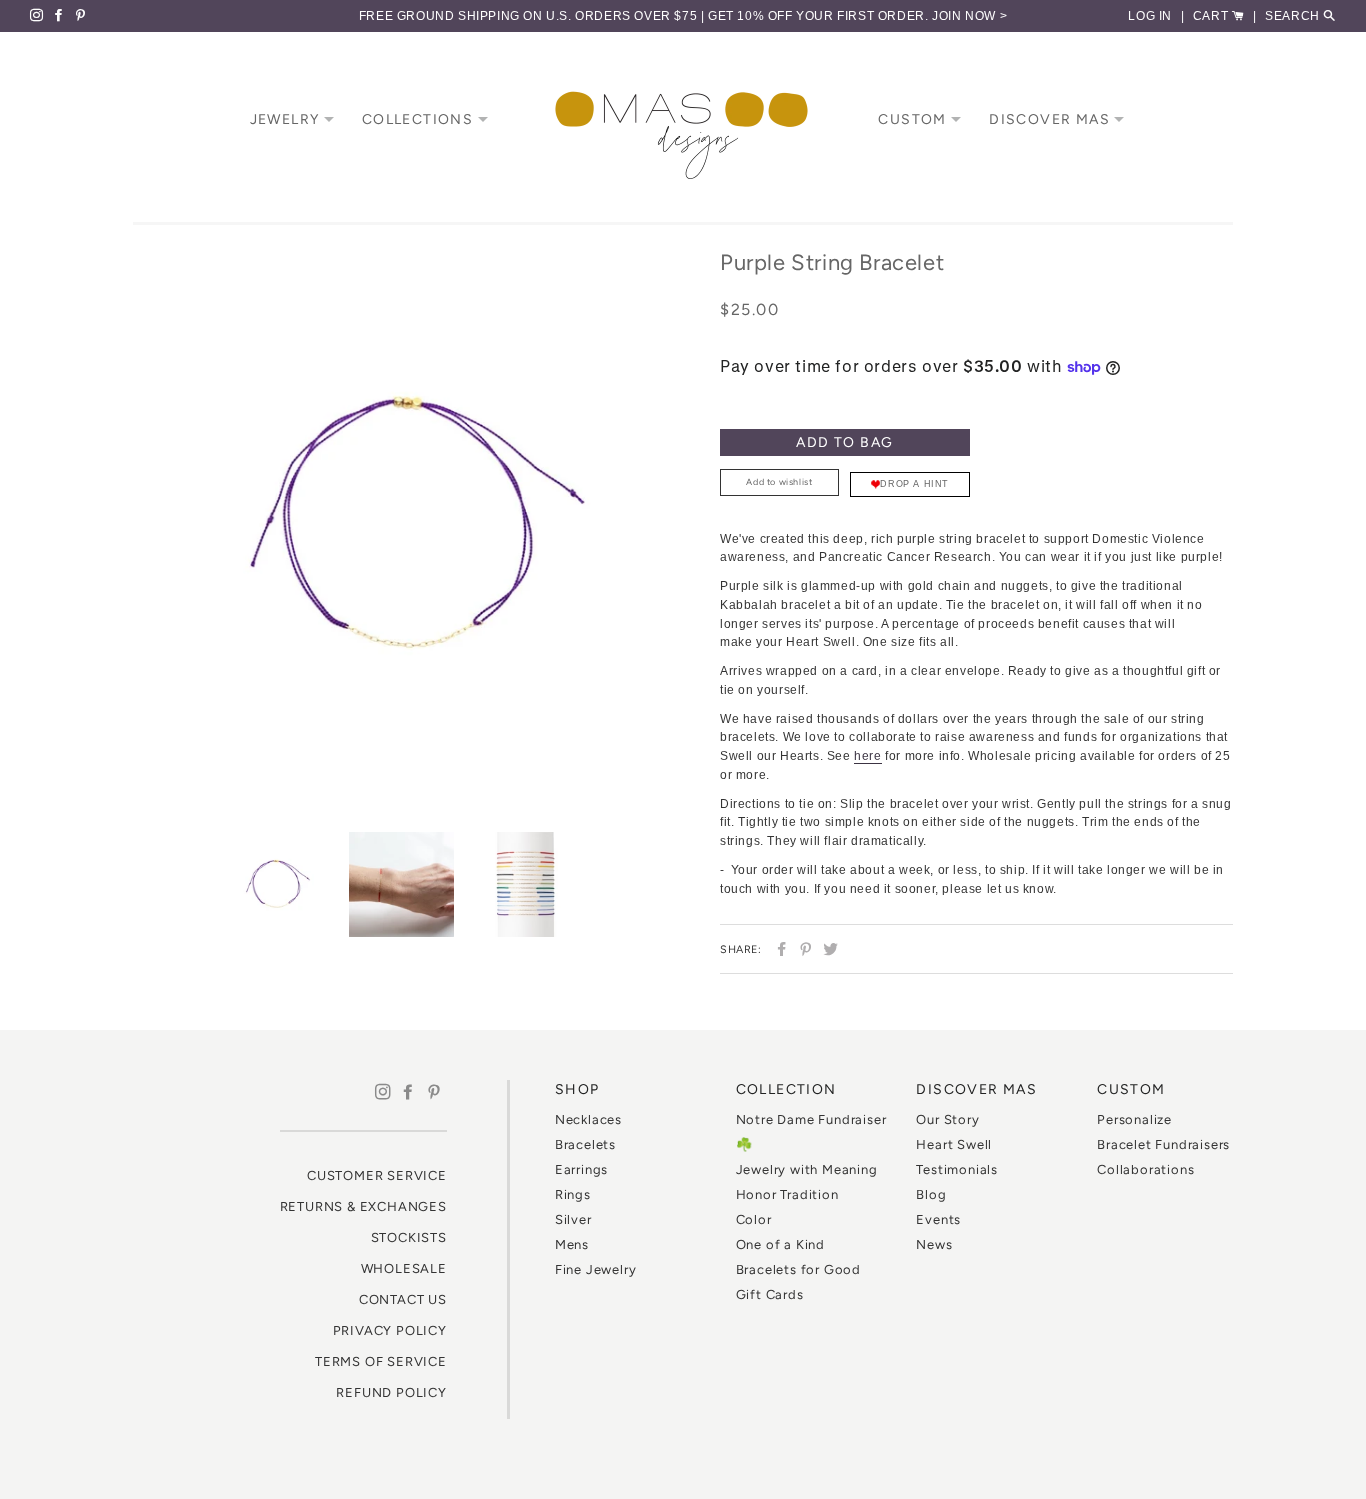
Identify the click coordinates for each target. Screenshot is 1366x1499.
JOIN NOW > (969, 16)
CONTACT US (403, 1299)
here (867, 756)
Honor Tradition (787, 1194)
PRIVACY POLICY (390, 1330)
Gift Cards (770, 1294)
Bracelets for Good (798, 1269)
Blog (931, 1194)
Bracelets (585, 1144)
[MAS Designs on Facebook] (63, 15)
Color (754, 1219)
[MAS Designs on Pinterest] (83, 15)
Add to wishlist (779, 481)
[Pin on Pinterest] (803, 949)
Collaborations (1145, 1169)
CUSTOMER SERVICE (377, 1175)
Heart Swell (954, 1144)
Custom (914, 119)
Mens (572, 1244)
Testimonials (957, 1169)
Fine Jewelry (596, 1269)
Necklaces (588, 1119)
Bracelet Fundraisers (1163, 1144)
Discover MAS (1051, 119)
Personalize (1134, 1119)
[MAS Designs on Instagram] (41, 15)
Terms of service (381, 1361)
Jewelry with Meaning (807, 1169)
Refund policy (391, 1392)
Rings (573, 1194)
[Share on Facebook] (779, 949)
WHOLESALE (404, 1268)
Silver (573, 1219)
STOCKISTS (409, 1237)
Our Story (947, 1119)
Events (938, 1219)
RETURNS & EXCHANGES (363, 1206)
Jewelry (287, 119)
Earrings (581, 1169)
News (934, 1244)
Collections (420, 119)
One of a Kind (780, 1244)
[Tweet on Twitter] (828, 949)
